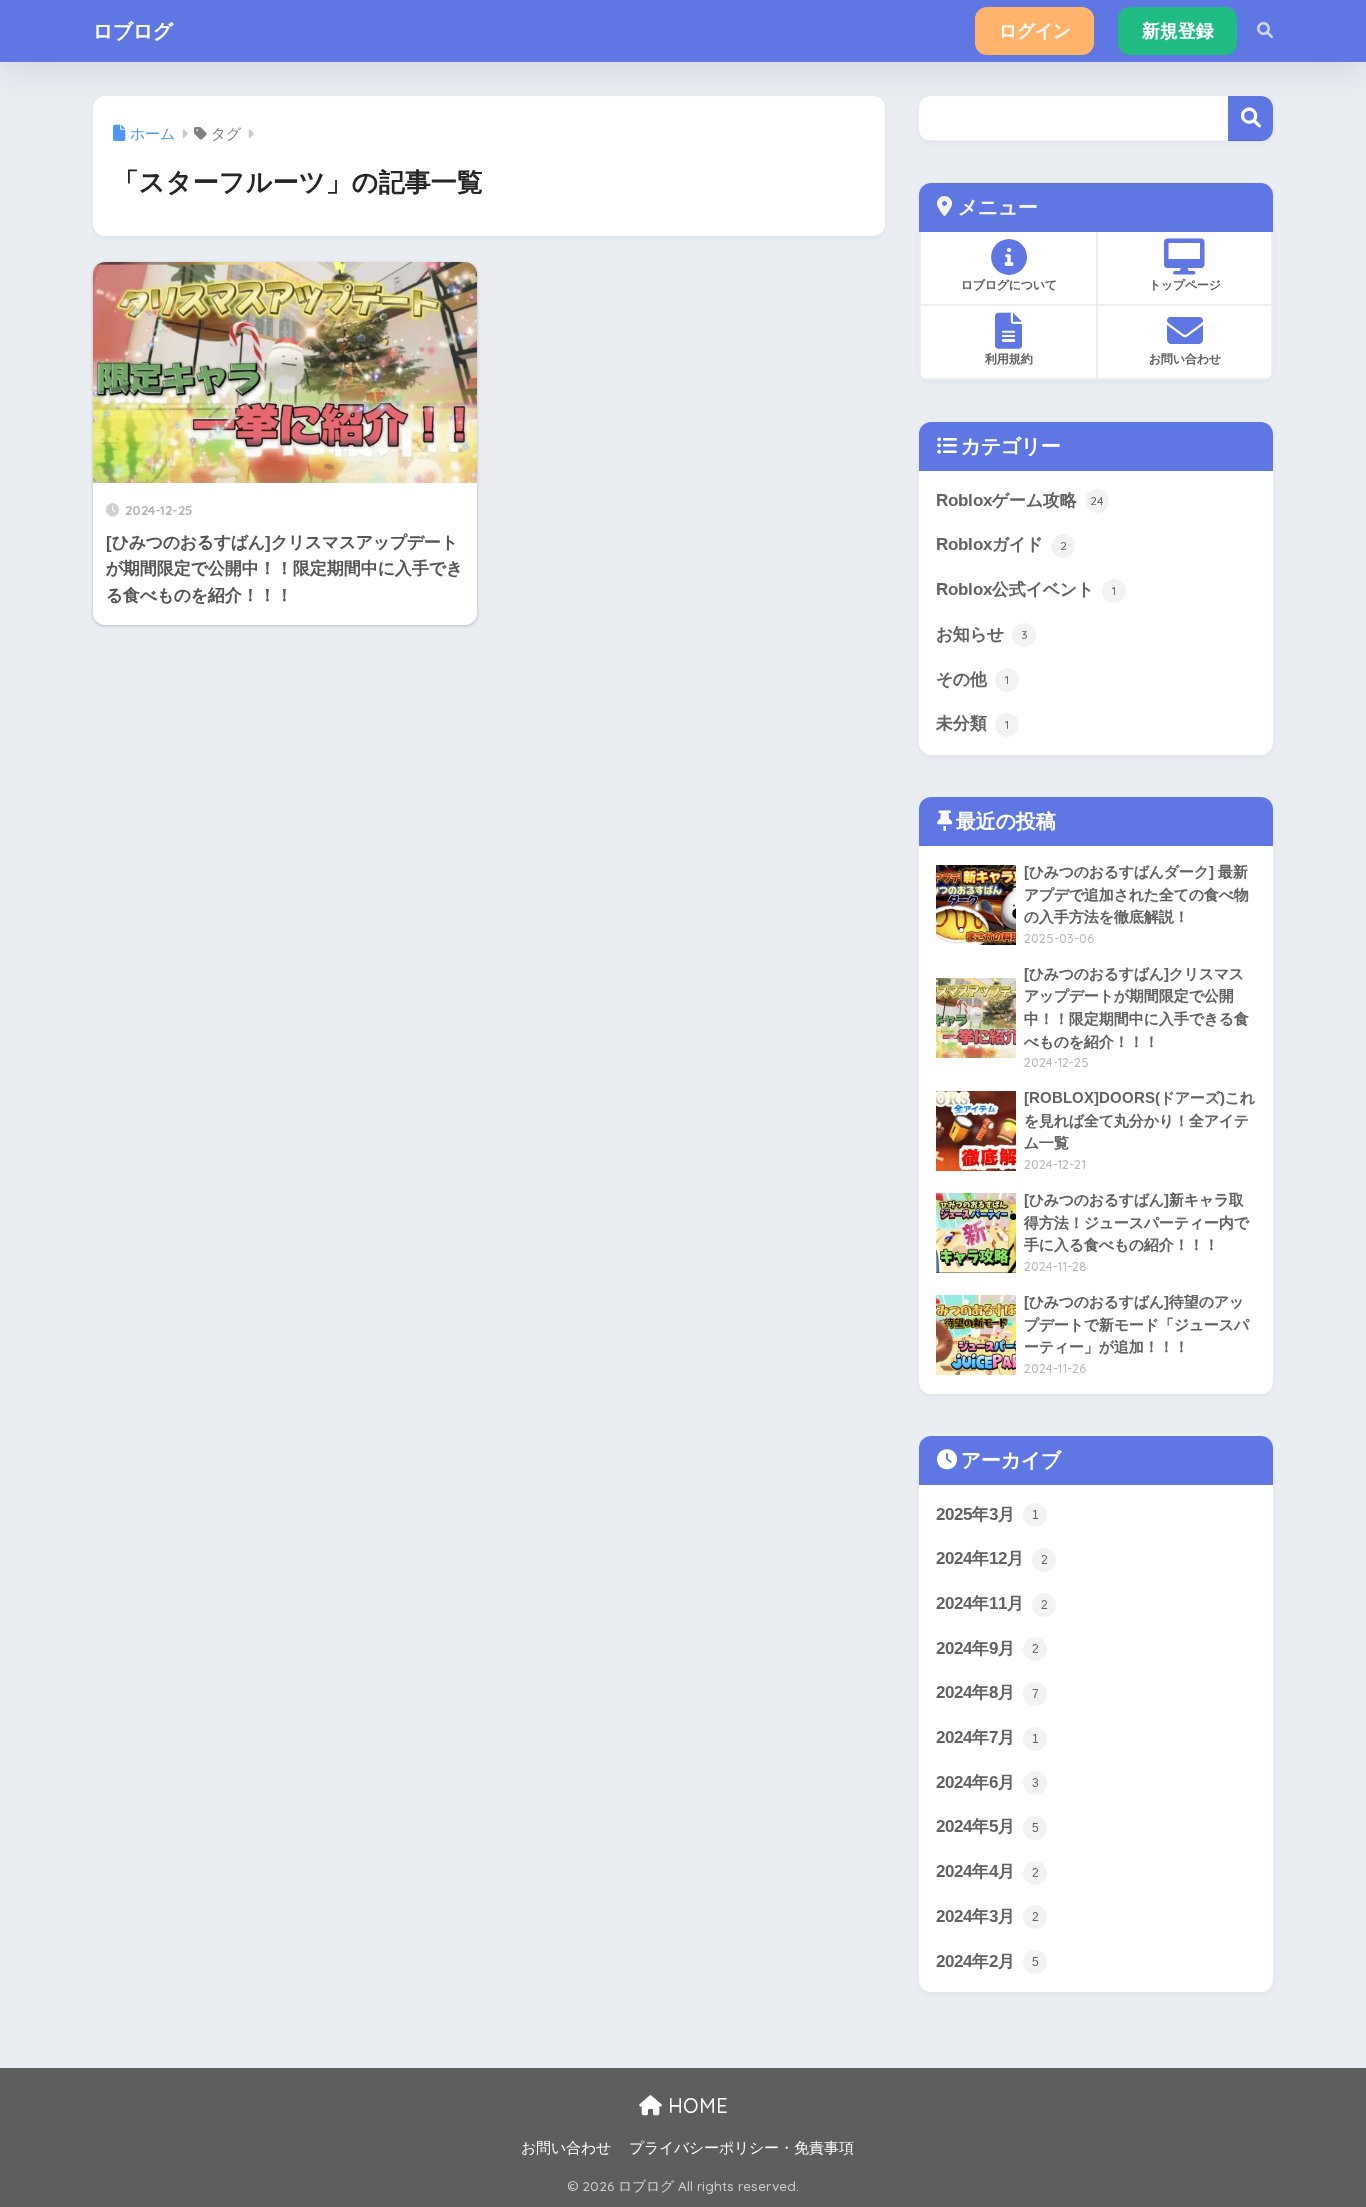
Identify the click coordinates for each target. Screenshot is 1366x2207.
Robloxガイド (1001, 544)
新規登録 (1178, 31)
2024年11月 (992, 1603)
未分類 (972, 723)
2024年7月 (987, 1737)
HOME (695, 2105)
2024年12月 (992, 1558)
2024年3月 (987, 1916)
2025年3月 (987, 1514)
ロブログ (133, 30)
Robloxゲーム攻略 (1020, 500)
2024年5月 (987, 1826)
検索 (1250, 118)
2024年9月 (987, 1648)
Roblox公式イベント (1026, 589)
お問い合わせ (566, 2148)
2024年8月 (987, 1692)
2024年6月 (987, 1782)
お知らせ (982, 634)
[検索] (1255, 31)
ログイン (1035, 31)
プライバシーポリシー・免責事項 (741, 2148)
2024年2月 (987, 1961)
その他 (972, 679)
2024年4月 (987, 1871)
